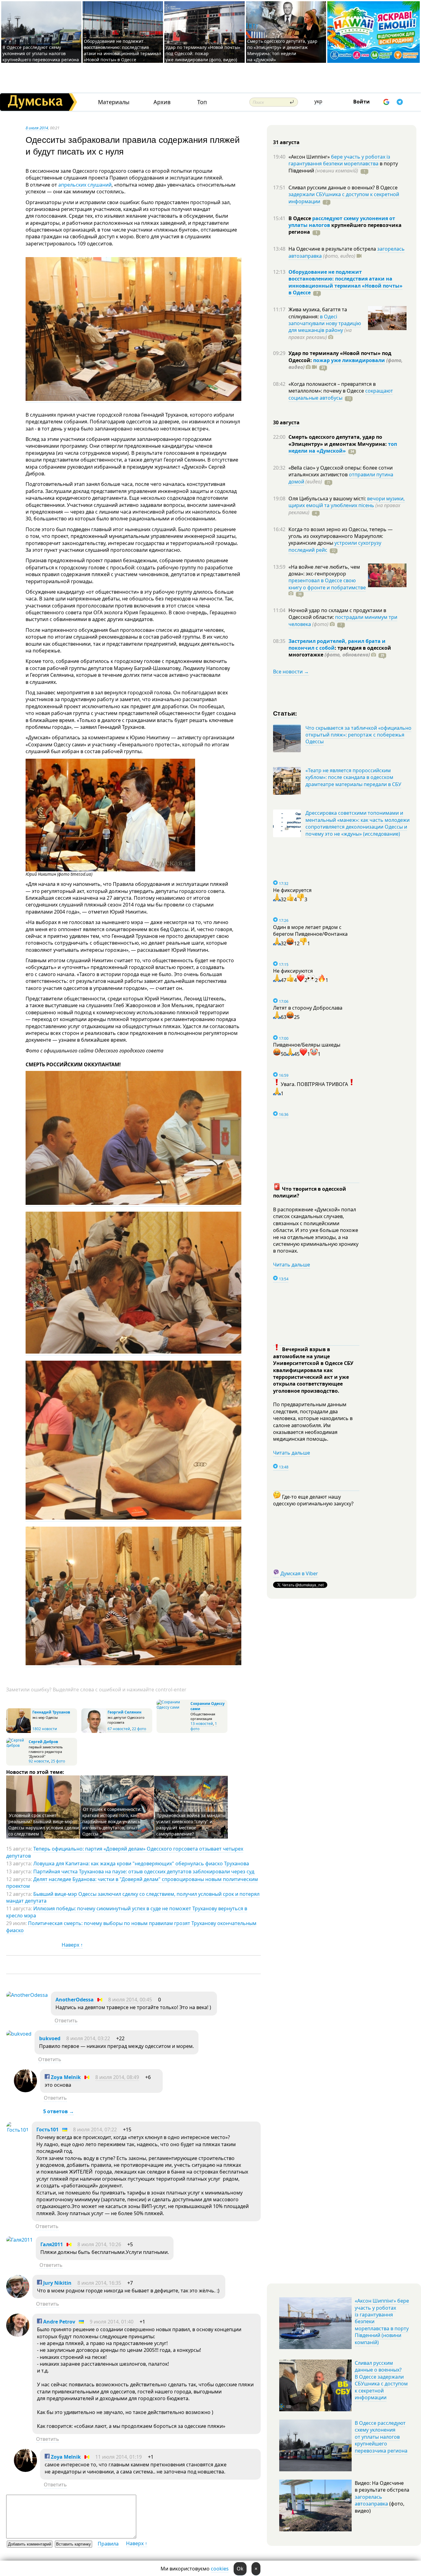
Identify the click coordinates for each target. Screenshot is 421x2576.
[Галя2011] (19, 2240)
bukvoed (50, 2038)
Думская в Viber (299, 1573)
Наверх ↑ (72, 1945)
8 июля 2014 (37, 128)
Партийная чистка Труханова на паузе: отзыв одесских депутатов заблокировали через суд (144, 1871)
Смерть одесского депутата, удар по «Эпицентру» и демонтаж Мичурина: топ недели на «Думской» (282, 50)
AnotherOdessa (75, 2000)
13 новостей (202, 1724)
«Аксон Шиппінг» (310, 157)
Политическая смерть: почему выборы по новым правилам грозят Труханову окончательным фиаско (131, 1927)
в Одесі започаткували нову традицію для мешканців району (325, 323)
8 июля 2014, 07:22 (95, 2130)
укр (318, 101)
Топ (202, 102)
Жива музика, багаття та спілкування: (318, 313)
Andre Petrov (59, 2322)
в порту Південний (343, 167)
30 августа (286, 422)
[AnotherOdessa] (27, 1995)
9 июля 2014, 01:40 (112, 2322)
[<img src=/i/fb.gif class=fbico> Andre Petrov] (18, 2335)
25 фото (58, 1761)
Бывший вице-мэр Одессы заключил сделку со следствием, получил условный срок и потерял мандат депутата (133, 1897)
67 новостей (119, 1729)
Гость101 (47, 2130)
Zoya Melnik (65, 2077)
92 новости (39, 1761)
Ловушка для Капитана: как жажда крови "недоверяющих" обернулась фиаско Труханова (141, 1863)
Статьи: (285, 713)
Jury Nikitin (57, 2283)
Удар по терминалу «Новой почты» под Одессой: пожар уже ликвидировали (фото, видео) (203, 53)
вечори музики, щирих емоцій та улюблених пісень (347, 502)
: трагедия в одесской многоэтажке (340, 651)
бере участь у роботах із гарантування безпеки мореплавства (339, 160)
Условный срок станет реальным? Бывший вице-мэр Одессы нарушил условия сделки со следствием (44, 1825)
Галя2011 (52, 2244)
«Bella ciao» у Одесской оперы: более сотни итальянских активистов (341, 471)
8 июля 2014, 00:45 (130, 2000)
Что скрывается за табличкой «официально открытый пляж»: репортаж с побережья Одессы (358, 735)
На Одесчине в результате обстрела (333, 249)
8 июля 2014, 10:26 (99, 2244)
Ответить (66, 2021)
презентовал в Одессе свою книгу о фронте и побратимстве (327, 584)
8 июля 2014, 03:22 (88, 2038)
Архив (162, 102)
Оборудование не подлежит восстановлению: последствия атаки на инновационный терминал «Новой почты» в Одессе (123, 50)
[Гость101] (17, 2130)
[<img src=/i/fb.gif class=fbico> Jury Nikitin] (18, 2296)
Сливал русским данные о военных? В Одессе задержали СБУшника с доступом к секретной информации (381, 2380)
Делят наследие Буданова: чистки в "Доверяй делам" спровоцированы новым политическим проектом (132, 1883)
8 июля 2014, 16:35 (99, 2283)
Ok (240, 2569)
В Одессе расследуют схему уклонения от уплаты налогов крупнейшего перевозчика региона (41, 53)
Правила (108, 2544)
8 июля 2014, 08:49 (117, 2077)
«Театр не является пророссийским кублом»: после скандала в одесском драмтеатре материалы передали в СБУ (353, 777)
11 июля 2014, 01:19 (119, 2457)
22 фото (139, 1729)
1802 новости (45, 1729)
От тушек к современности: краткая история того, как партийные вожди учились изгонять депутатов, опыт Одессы (112, 1821)
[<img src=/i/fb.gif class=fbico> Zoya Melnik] (25, 2090)
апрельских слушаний (85, 185)
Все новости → (291, 672)
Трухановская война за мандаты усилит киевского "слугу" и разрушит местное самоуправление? (191, 1825)
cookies (220, 2569)
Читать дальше (292, 1265)
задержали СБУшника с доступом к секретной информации (344, 198)
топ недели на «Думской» (343, 447)
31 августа (286, 142)
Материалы (114, 102)
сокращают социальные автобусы (341, 394)
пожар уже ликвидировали (349, 360)
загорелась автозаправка (371, 2500)
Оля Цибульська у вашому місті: (328, 499)
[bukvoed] (19, 2034)
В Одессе (300, 218)
